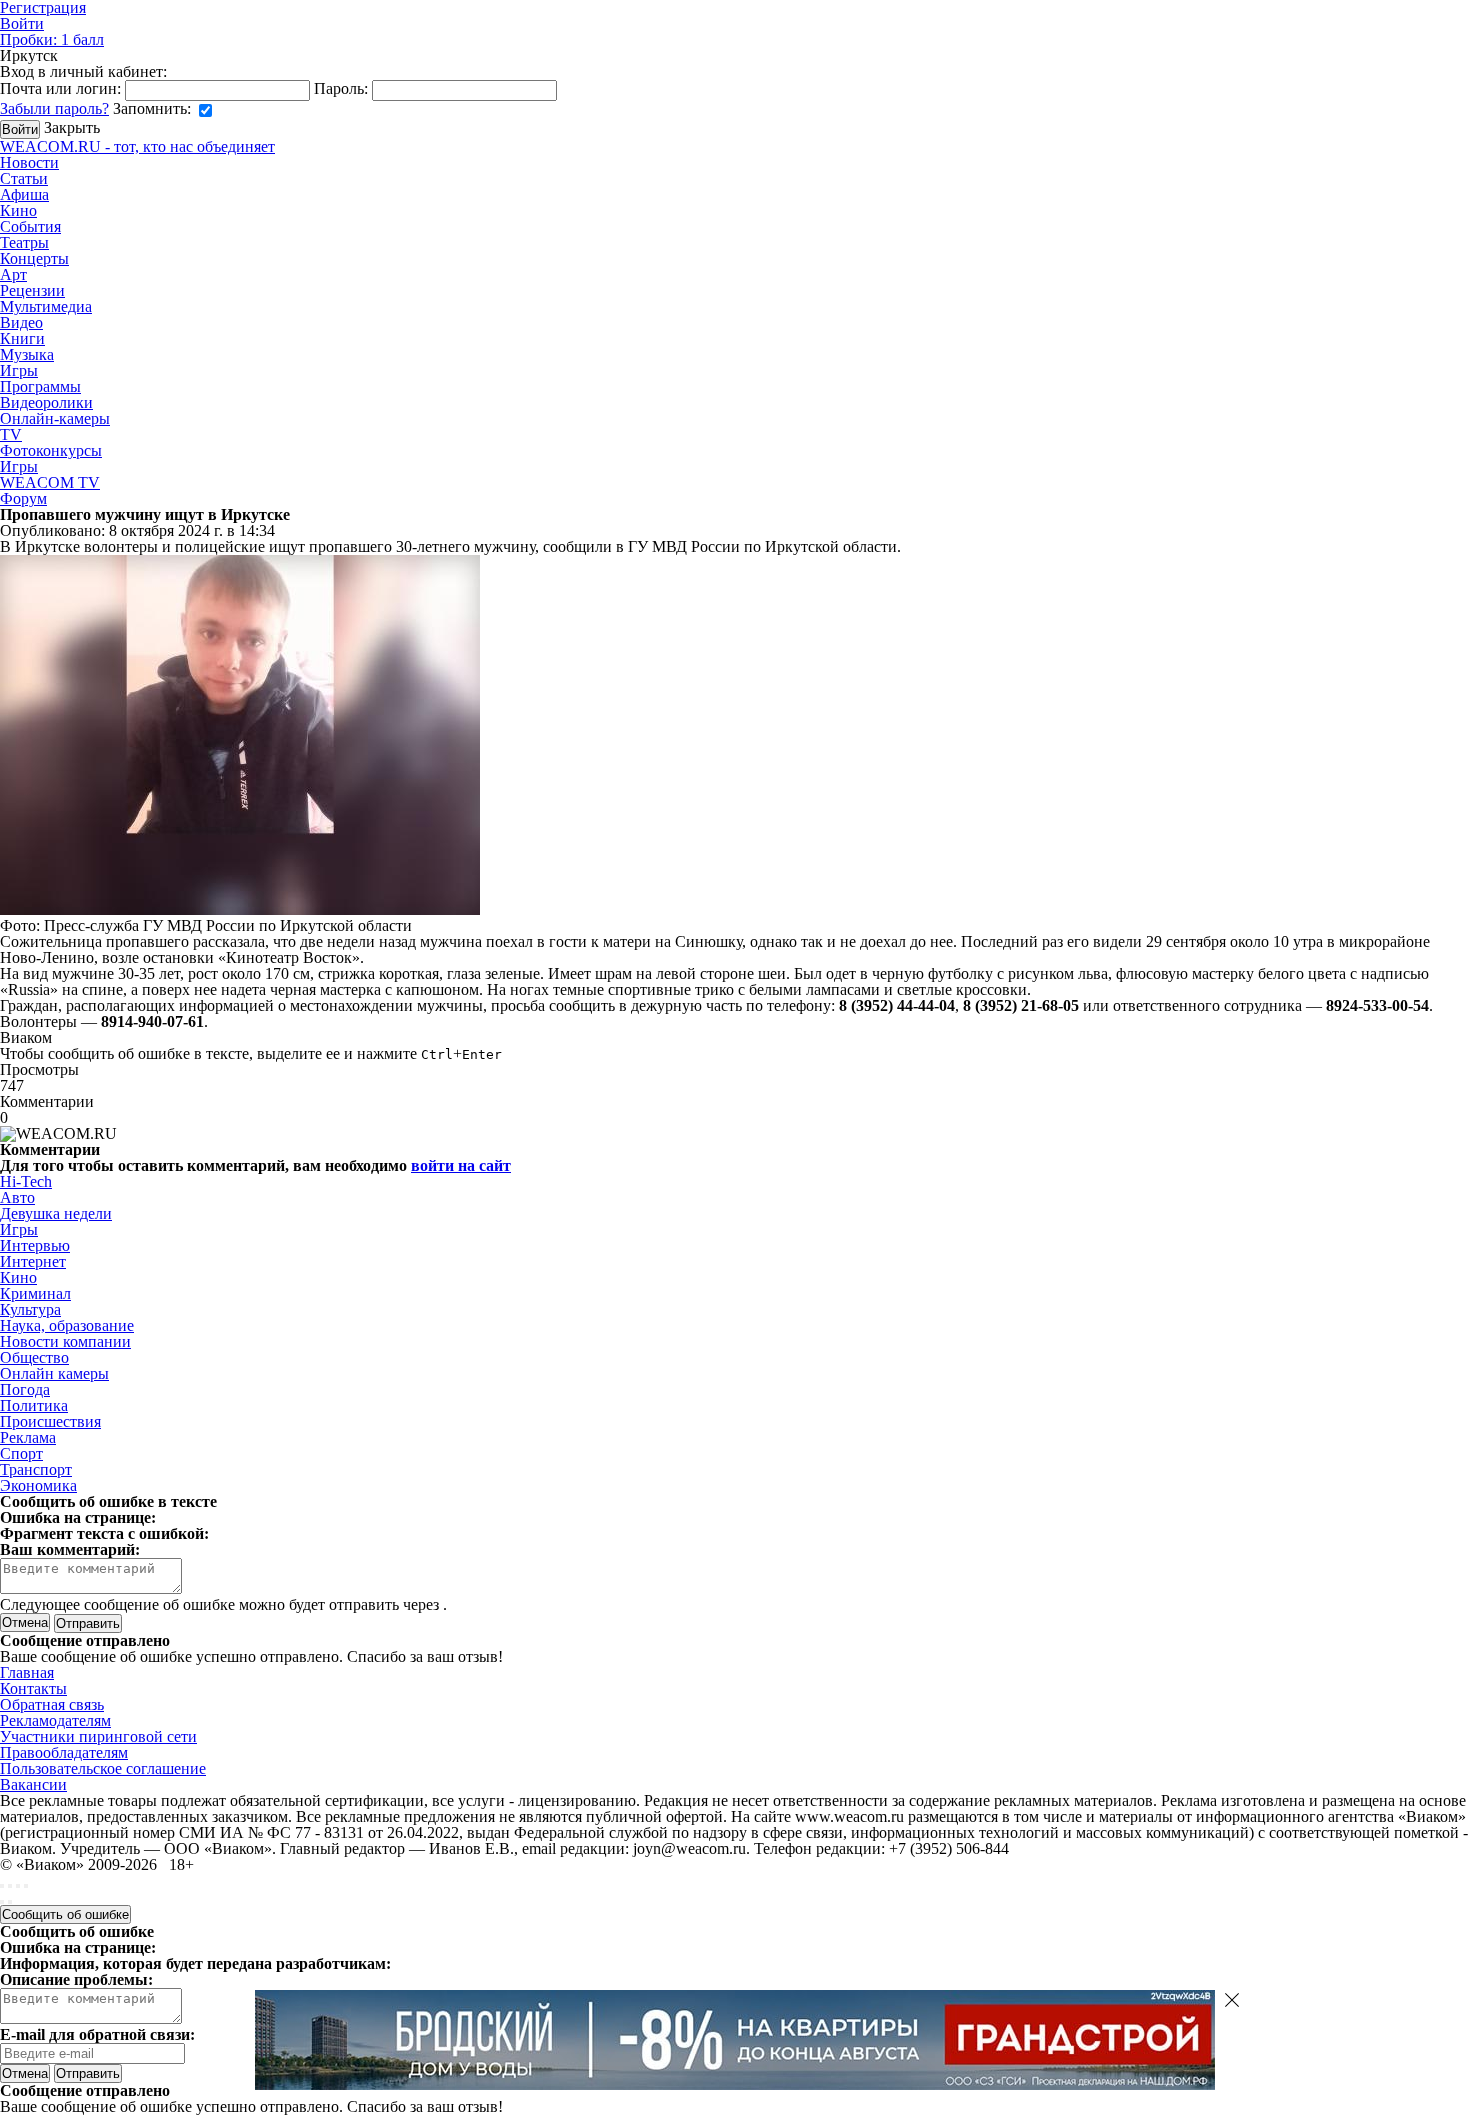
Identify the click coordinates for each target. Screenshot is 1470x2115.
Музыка (27, 354)
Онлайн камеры (54, 1373)
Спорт (21, 1453)
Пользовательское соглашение (103, 1768)
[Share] (10, 1886)
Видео (21, 322)
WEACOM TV (50, 482)
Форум (23, 498)
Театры (24, 242)
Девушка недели (56, 1213)
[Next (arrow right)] (10, 1902)
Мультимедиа (46, 306)
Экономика (38, 1485)
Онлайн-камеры (55, 418)
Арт (13, 274)
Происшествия (50, 1421)
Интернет (33, 1261)
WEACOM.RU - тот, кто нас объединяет (137, 146)
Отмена (25, 1622)
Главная (27, 1672)
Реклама (28, 1437)
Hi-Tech (26, 1181)
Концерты (34, 258)
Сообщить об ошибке (65, 1914)
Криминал (35, 1293)
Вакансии (33, 1784)
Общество (34, 1357)
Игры (19, 370)
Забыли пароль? (54, 108)
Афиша (24, 194)
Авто (17, 1197)
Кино (18, 210)
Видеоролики (46, 402)
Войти (22, 23)
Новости (29, 162)
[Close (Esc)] (2, 1886)
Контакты (33, 1688)
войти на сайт (461, 1165)
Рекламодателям (55, 1720)
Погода (25, 1389)
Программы (40, 386)
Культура (30, 1309)
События (30, 226)
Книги (22, 338)
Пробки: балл (52, 39)
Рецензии (32, 290)
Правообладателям (64, 1752)
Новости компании (65, 1341)
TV (11, 434)
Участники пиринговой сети (98, 1736)
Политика (34, 1405)
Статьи (24, 178)
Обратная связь (52, 1704)
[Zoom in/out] (26, 1886)
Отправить (88, 2073)
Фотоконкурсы (51, 450)
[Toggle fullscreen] (18, 1886)
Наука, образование (67, 1325)
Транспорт (36, 1469)
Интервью (35, 1245)
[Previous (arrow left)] (2, 1902)
